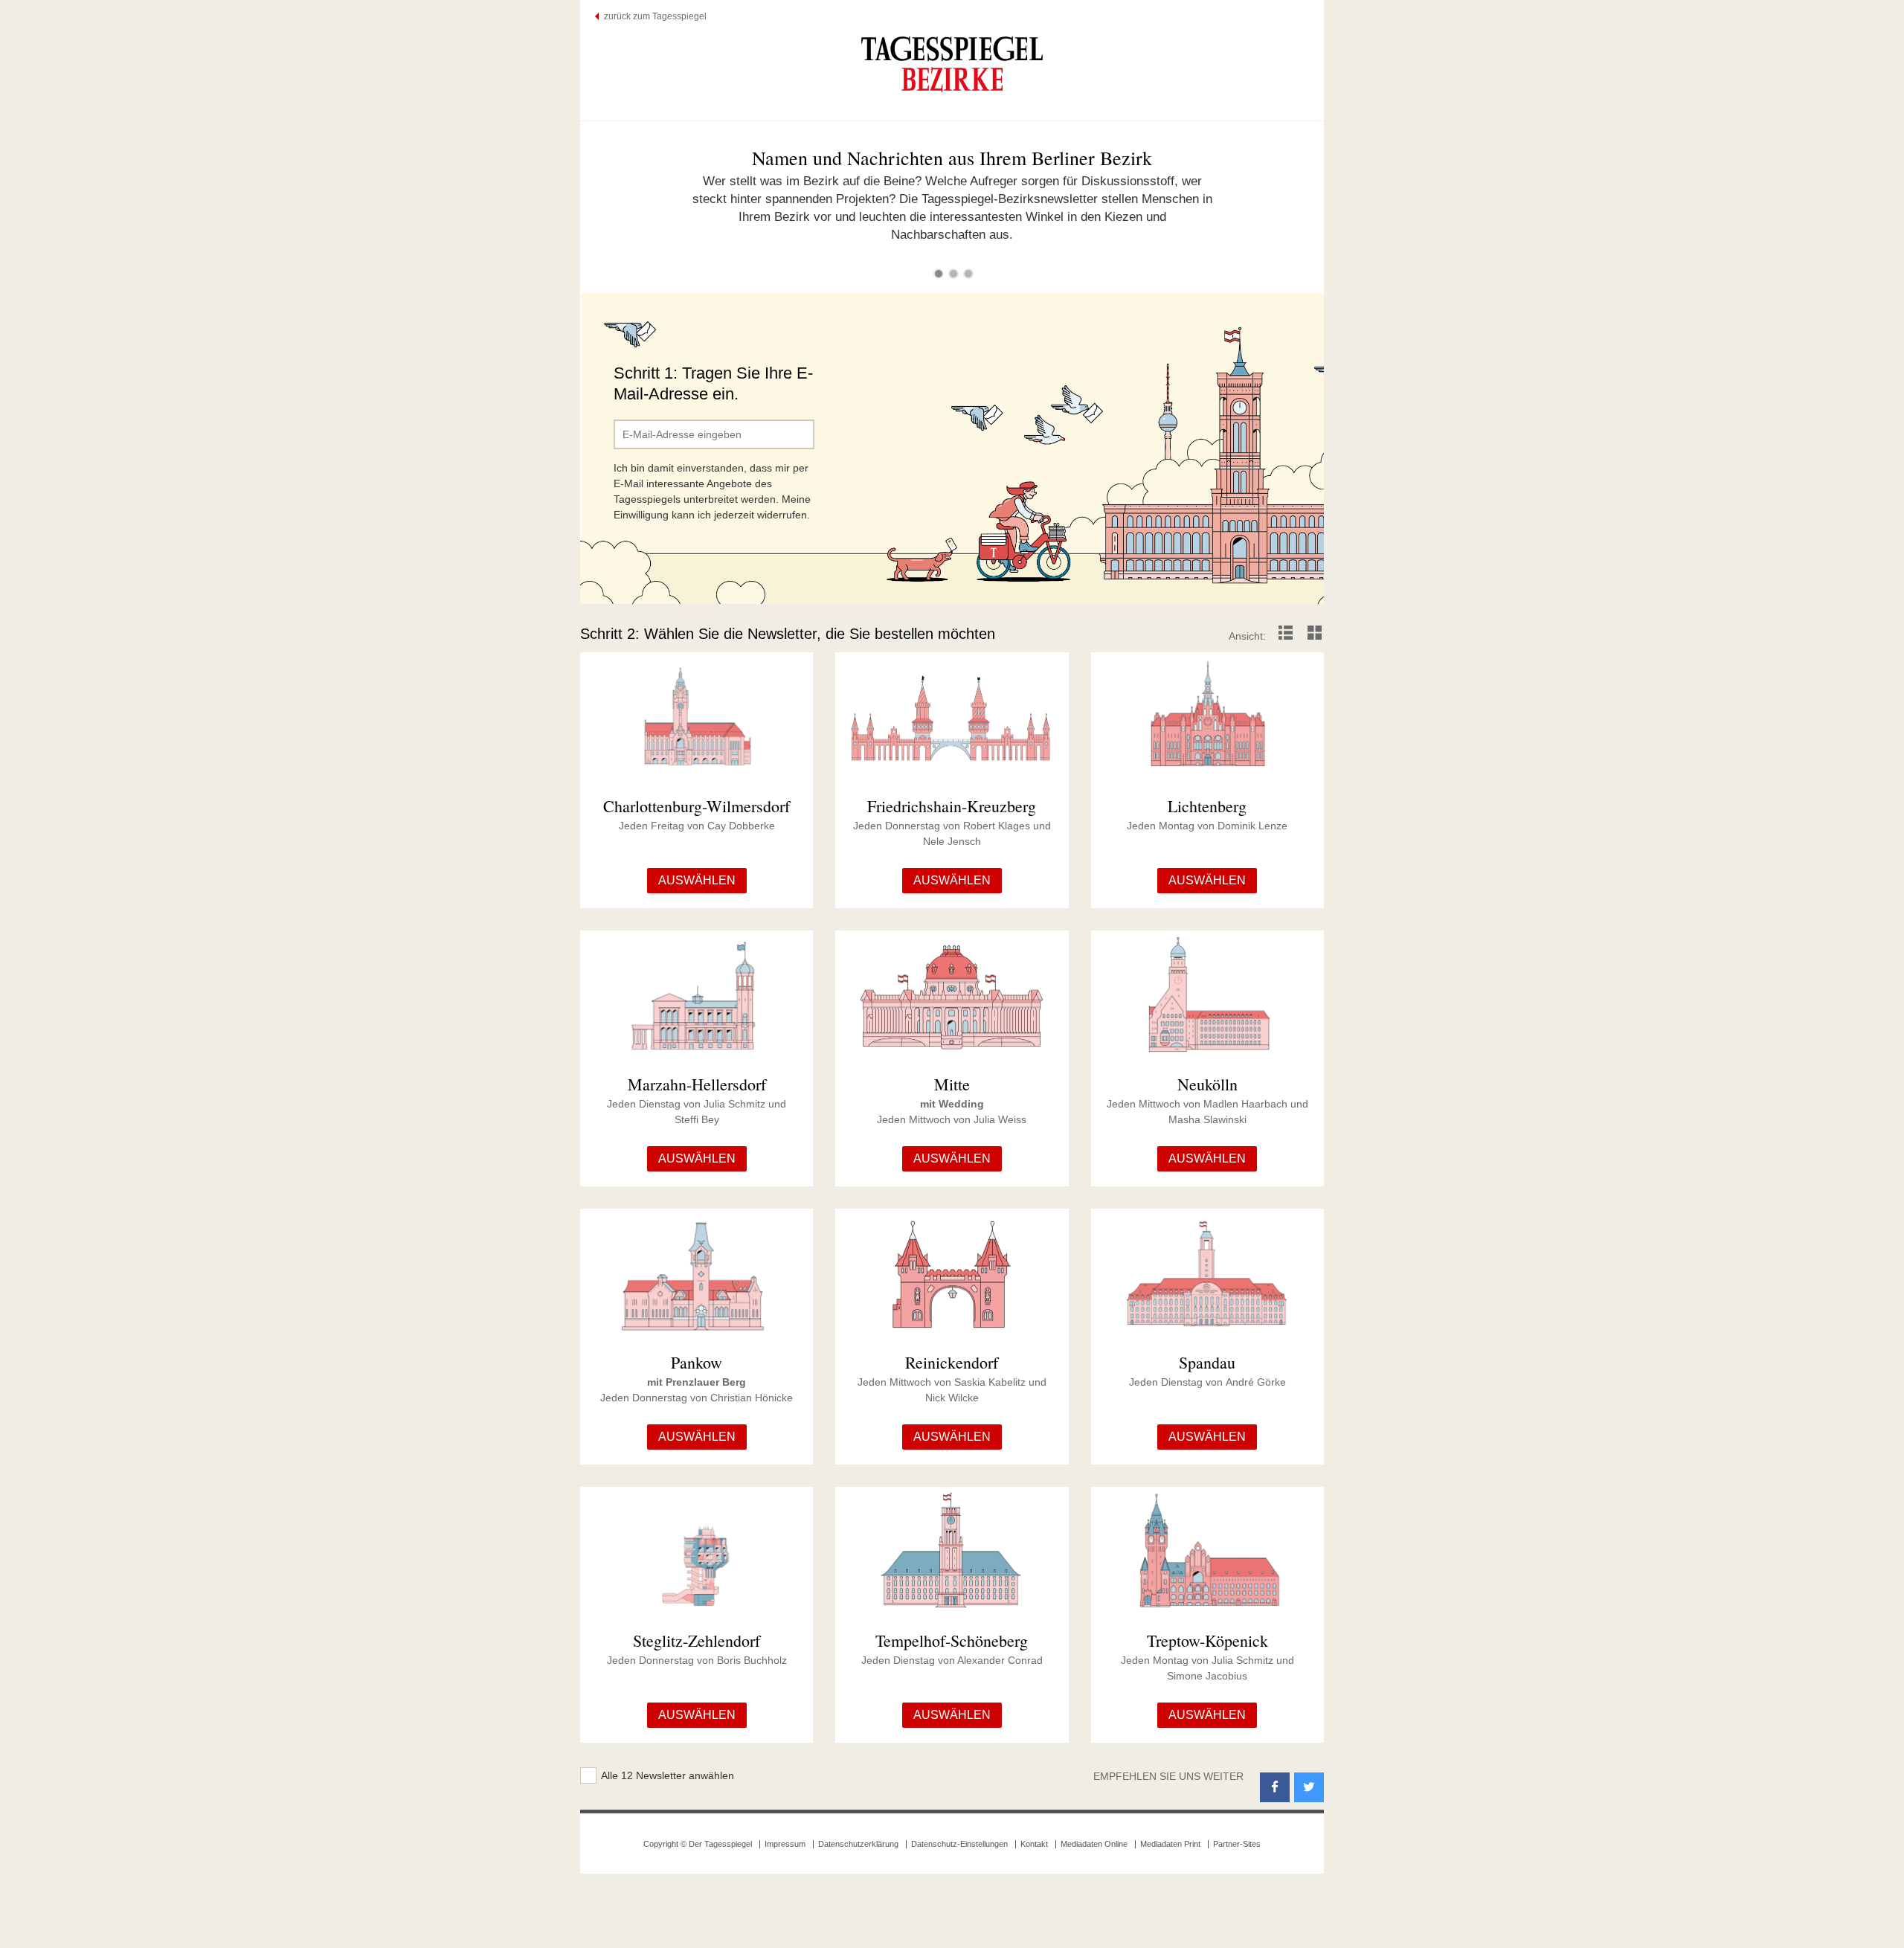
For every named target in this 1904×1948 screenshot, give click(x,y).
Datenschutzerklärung (858, 1844)
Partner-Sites (1237, 1844)
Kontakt (1034, 1844)
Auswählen (697, 880)
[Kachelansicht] (1315, 636)
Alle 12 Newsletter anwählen (668, 1775)
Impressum (785, 1844)
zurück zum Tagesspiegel (655, 16)
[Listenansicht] (1286, 636)
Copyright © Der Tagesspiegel (698, 1844)
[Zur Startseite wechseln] (952, 64)
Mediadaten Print (1170, 1844)
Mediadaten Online (1094, 1844)
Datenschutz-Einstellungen (959, 1844)
